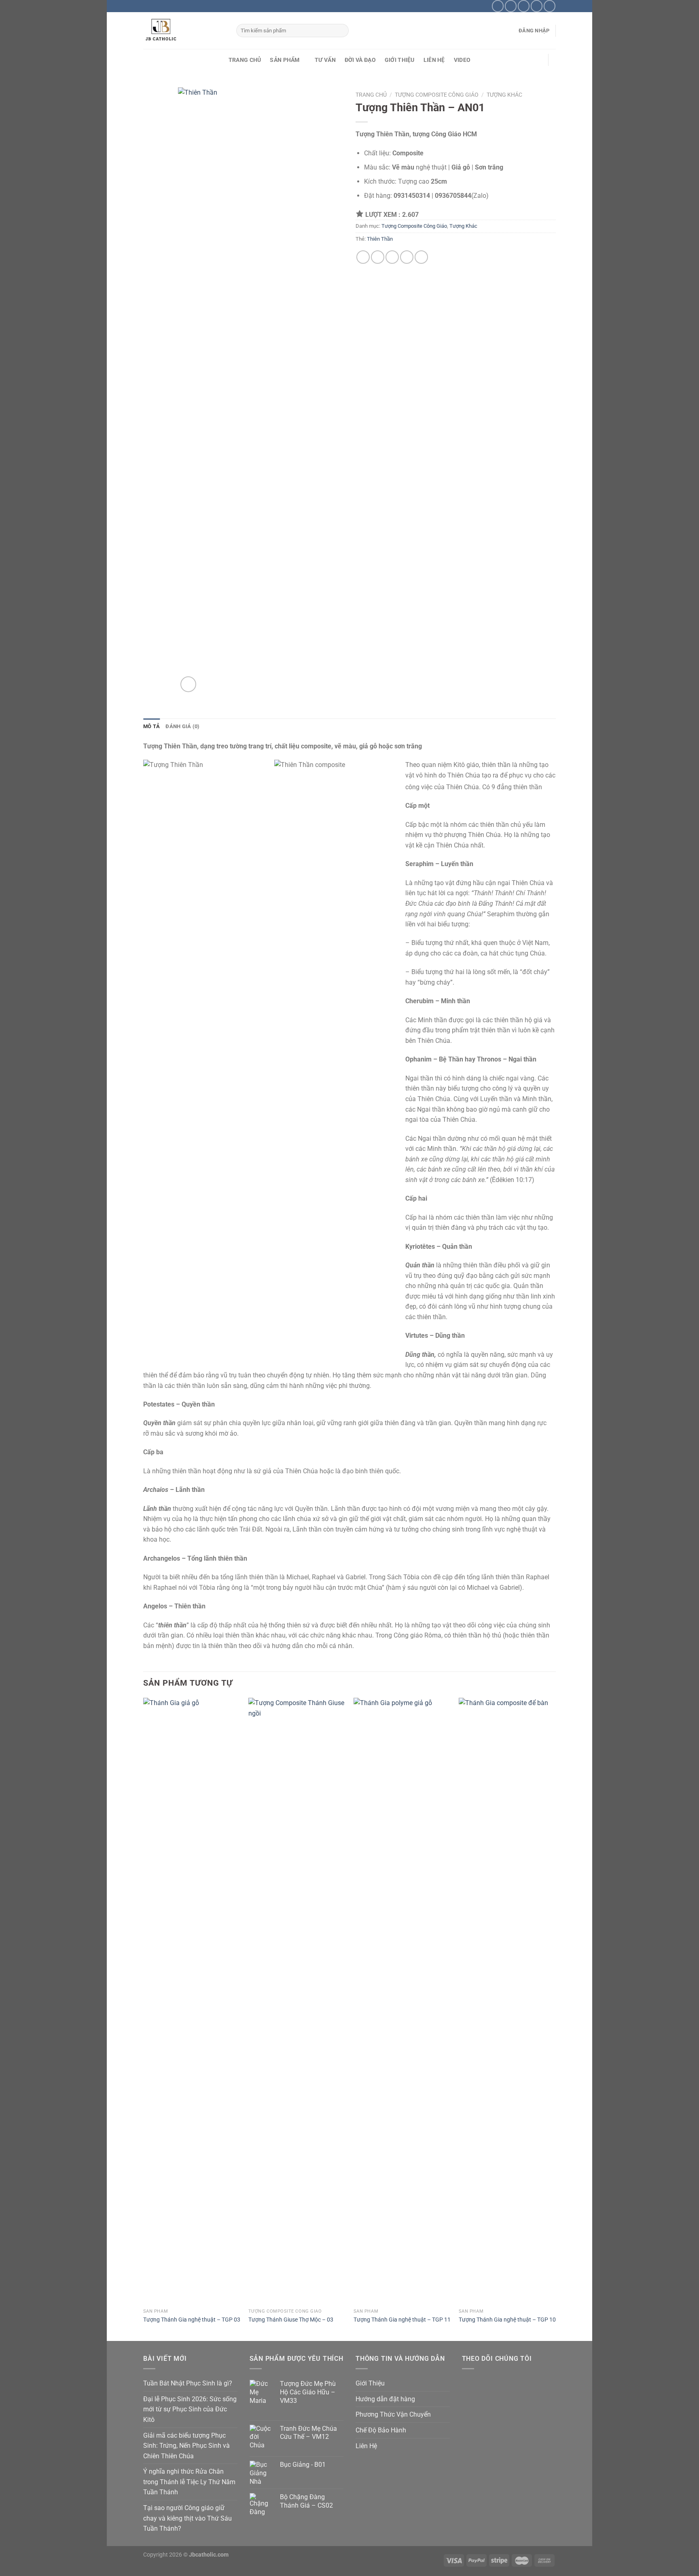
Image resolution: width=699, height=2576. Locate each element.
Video (462, 60)
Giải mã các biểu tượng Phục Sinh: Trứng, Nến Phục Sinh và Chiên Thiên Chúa (186, 2446)
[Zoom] (188, 684)
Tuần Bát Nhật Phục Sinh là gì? (188, 2383)
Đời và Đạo (360, 60)
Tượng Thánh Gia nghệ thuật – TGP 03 (192, 2320)
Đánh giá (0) (182, 726)
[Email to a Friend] (392, 257)
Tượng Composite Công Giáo (437, 95)
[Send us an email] (524, 6)
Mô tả (151, 726)
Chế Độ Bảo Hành (381, 2430)
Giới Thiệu (400, 60)
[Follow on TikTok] (511, 6)
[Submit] (341, 31)
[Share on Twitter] (378, 257)
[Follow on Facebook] (498, 6)
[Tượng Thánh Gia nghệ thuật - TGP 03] (192, 2001)
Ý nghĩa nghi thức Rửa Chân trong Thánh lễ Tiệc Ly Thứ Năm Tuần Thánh (189, 2482)
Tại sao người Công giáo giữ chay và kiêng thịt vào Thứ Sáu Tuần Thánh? (187, 2518)
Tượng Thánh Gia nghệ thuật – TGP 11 (402, 2320)
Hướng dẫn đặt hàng (385, 2399)
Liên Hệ (434, 60)
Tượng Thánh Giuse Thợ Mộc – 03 (291, 2320)
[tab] (151, 727)
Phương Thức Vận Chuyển (393, 2414)
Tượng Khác (504, 95)
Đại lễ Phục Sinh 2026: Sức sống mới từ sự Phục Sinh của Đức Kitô (190, 2409)
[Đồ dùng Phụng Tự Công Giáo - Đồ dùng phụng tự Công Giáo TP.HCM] (184, 31)
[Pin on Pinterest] (407, 257)
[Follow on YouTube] (550, 6)
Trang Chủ (245, 60)
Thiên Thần (380, 239)
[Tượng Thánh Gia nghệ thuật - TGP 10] (507, 2001)
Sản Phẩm (285, 60)
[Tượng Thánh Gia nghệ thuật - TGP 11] (402, 2001)
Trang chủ (371, 95)
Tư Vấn (325, 60)
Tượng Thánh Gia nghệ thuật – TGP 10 (507, 2320)
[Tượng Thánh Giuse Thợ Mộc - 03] (297, 2001)
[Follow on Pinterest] (537, 6)
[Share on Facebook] (363, 257)
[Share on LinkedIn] (421, 257)
